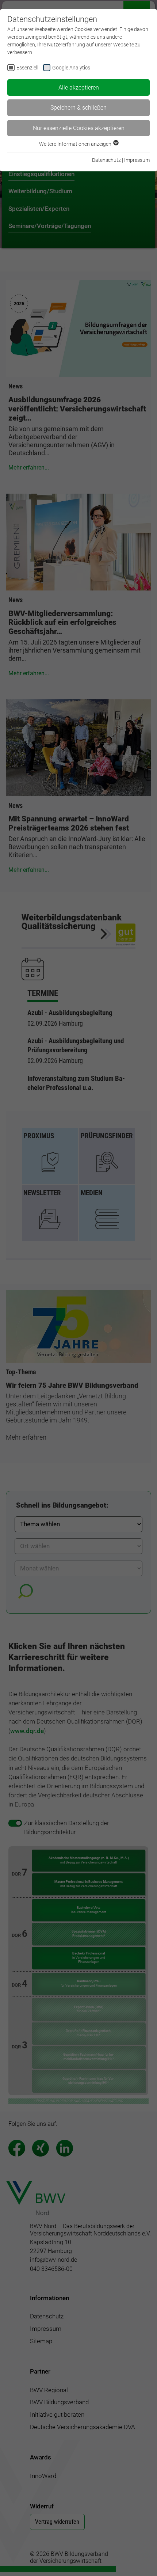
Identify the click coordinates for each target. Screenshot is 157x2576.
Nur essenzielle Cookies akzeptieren (79, 128)
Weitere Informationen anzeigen (76, 144)
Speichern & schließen (78, 108)
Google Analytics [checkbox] (71, 68)
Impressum (137, 160)
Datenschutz (106, 160)
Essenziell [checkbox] (27, 68)
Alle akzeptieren (79, 88)
